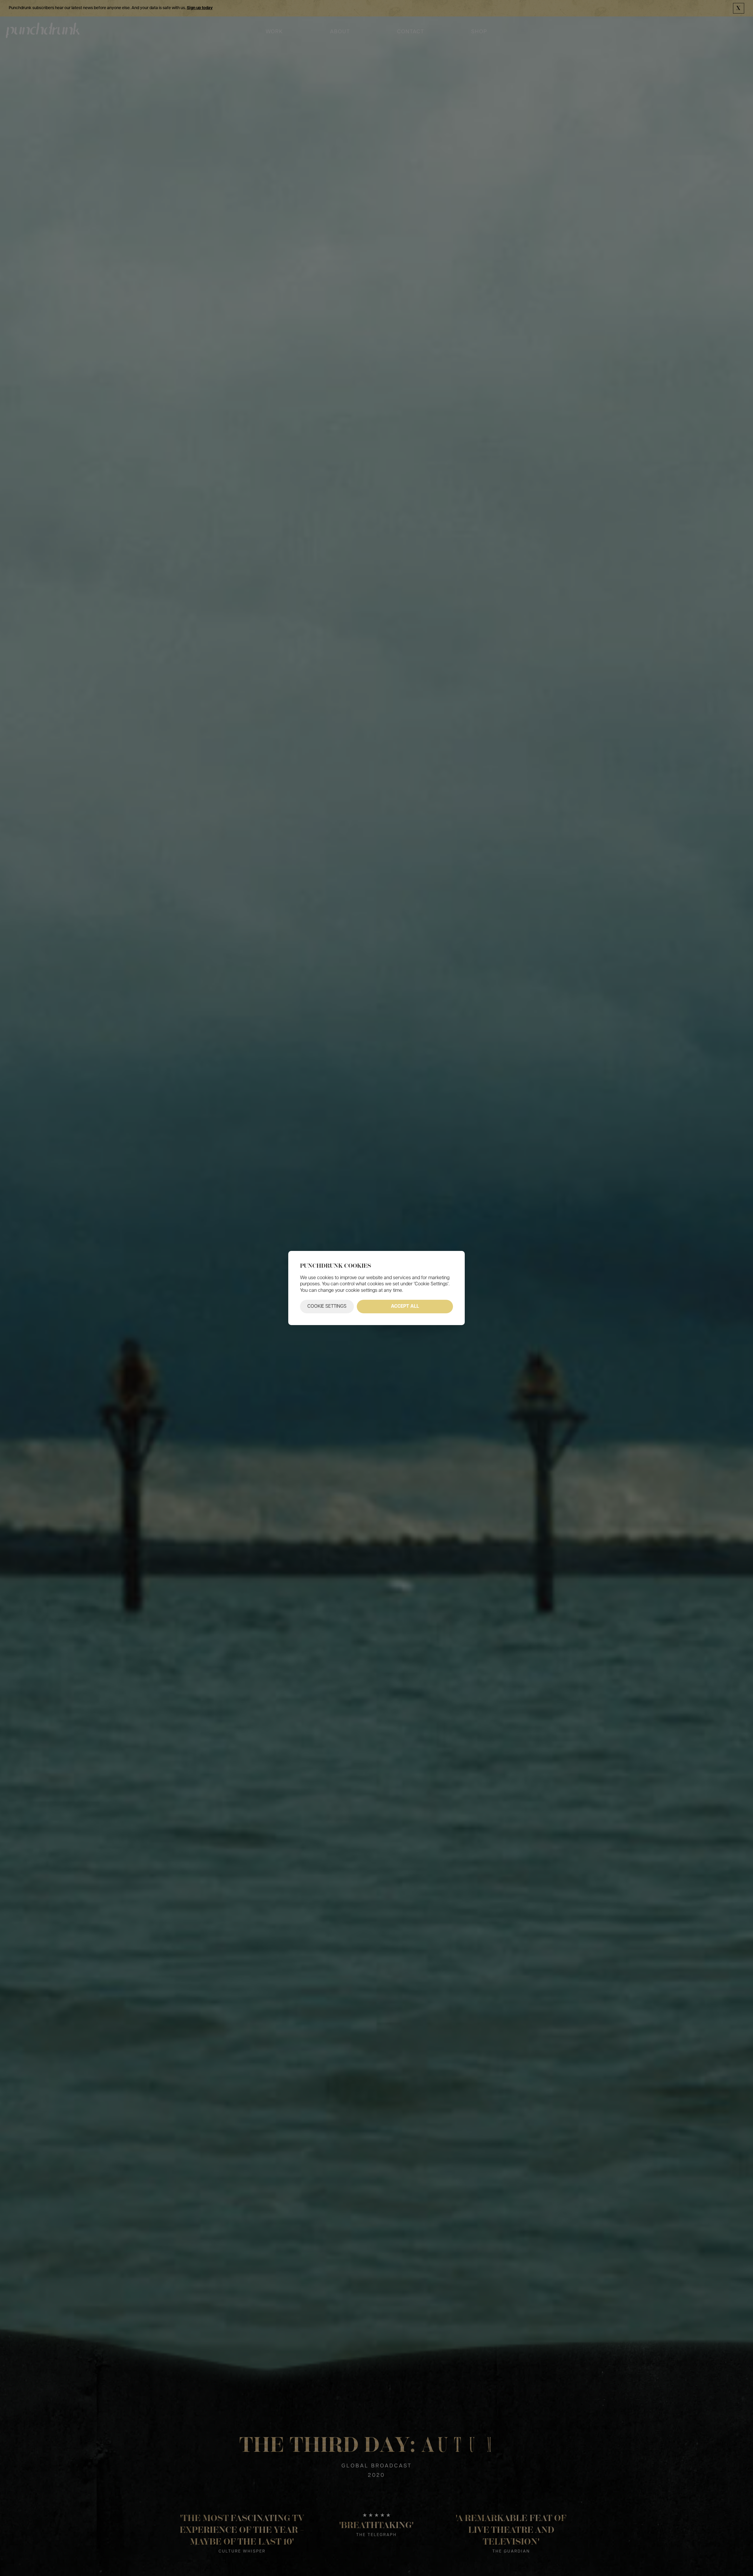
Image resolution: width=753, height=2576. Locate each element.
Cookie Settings (327, 1307)
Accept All (405, 1307)
